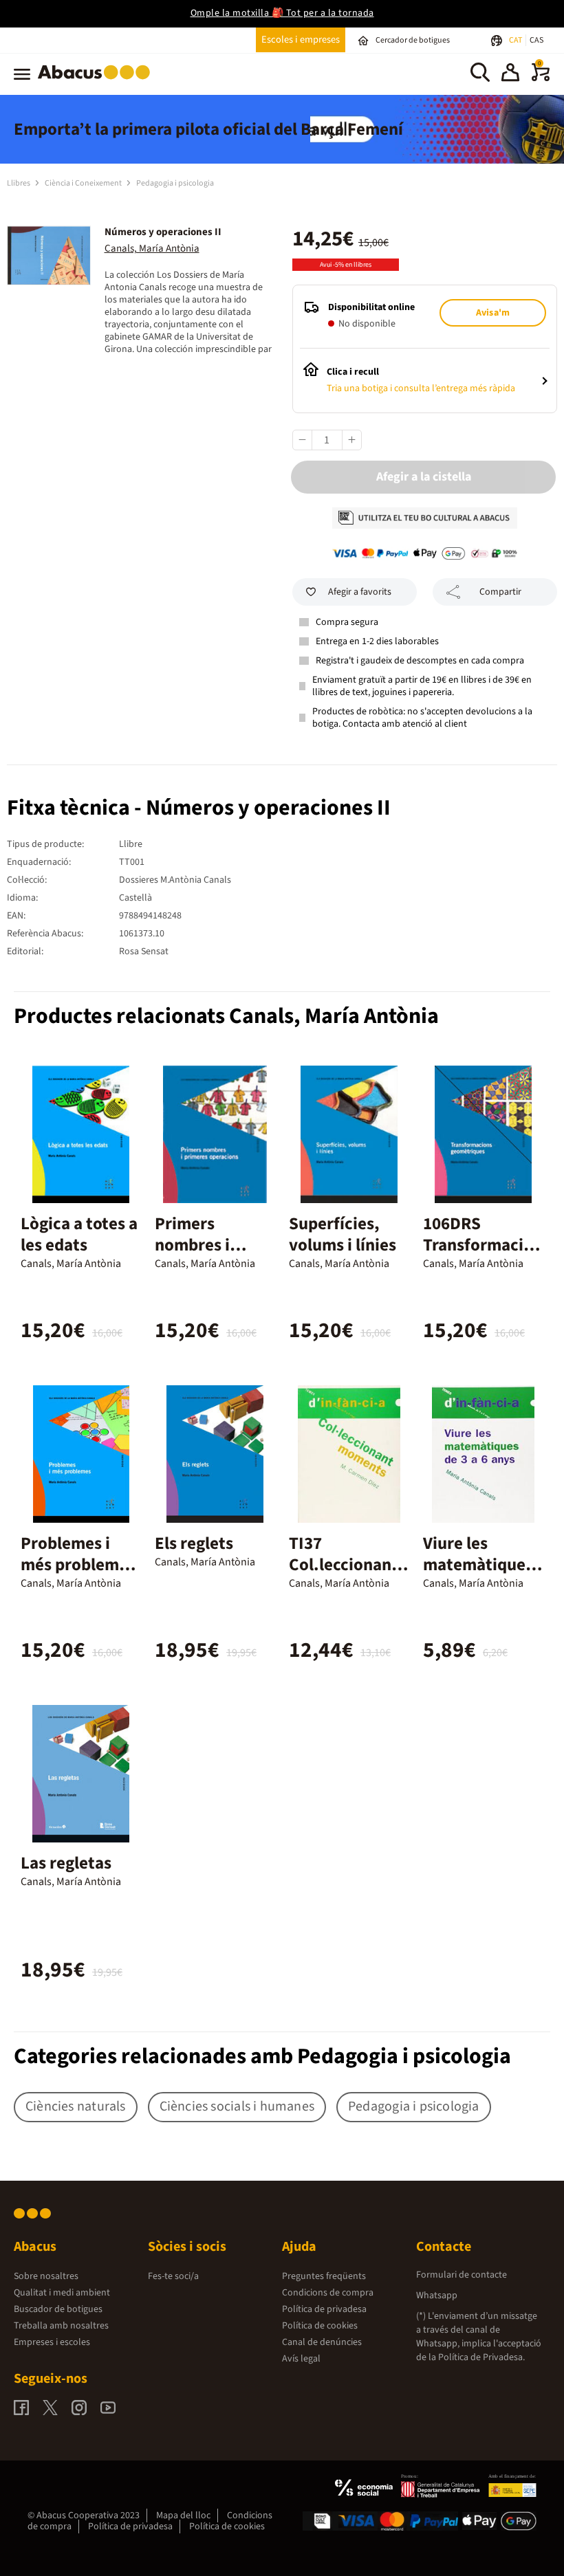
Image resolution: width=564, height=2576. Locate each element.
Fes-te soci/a (173, 2276)
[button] (510, 74)
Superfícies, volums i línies (343, 1234)
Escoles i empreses (301, 40)
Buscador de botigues (58, 2309)
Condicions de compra (328, 2293)
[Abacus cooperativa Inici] (97, 82)
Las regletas (66, 1863)
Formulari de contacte (462, 2275)
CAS (536, 40)
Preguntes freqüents (324, 2276)
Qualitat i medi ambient (62, 2293)
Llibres (19, 183)
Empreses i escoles (52, 2342)
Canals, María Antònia (152, 249)
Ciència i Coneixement (84, 183)
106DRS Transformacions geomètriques (483, 1245)
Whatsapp (437, 2296)
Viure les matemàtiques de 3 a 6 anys (478, 1565)
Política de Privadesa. (481, 2357)
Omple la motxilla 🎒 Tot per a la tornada (282, 13)
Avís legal (301, 2359)
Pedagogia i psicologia (175, 183)
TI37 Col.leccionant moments (344, 1565)
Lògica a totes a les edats (79, 1234)
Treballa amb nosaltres (61, 2326)
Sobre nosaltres (46, 2276)
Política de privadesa (324, 2309)
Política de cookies (320, 2326)
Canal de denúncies (322, 2342)
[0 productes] (541, 78)
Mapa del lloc (183, 2516)
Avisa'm (493, 313)
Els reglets (194, 1543)
